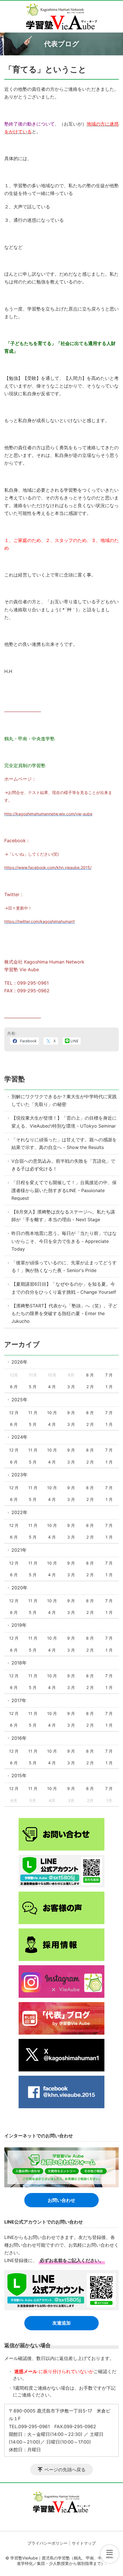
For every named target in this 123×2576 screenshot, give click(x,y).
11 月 (33, 1413)
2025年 (19, 1400)
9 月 (71, 1413)
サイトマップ (84, 2543)
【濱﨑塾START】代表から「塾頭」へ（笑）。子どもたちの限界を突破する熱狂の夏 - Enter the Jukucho (64, 1313)
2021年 (19, 1550)
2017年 (19, 1700)
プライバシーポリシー (47, 2543)
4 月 (52, 1387)
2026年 (19, 1362)
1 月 (109, 1387)
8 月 (90, 1375)
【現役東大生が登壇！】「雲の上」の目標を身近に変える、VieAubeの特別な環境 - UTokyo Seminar (64, 1122)
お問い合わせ (61, 2200)
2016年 (19, 1738)
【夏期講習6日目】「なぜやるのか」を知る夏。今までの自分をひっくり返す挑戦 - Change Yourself (64, 1288)
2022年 (19, 1512)
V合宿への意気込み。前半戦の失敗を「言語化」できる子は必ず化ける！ (63, 1165)
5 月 (33, 1387)
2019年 (19, 1625)
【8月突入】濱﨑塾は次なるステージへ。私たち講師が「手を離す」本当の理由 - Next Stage (63, 1216)
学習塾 (15, 1079)
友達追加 (61, 2323)
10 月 (52, 1413)
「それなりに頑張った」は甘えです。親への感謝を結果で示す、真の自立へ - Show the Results (64, 1143)
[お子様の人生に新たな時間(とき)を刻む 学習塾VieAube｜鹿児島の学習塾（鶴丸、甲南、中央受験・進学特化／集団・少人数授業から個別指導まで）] (62, 17)
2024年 (19, 1437)
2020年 (19, 1588)
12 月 (14, 1413)
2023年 (19, 1475)
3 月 (71, 1387)
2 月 (90, 1387)
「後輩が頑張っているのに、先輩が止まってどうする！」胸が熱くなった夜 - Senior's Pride (64, 1266)
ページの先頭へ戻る (65, 2470)
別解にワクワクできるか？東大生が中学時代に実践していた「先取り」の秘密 (64, 1100)
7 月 (109, 1375)
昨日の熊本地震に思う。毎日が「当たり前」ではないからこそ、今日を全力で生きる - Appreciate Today (64, 1241)
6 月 (14, 1387)
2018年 (19, 1663)
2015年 (19, 1775)
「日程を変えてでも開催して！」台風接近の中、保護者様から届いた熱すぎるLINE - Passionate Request (64, 1190)
